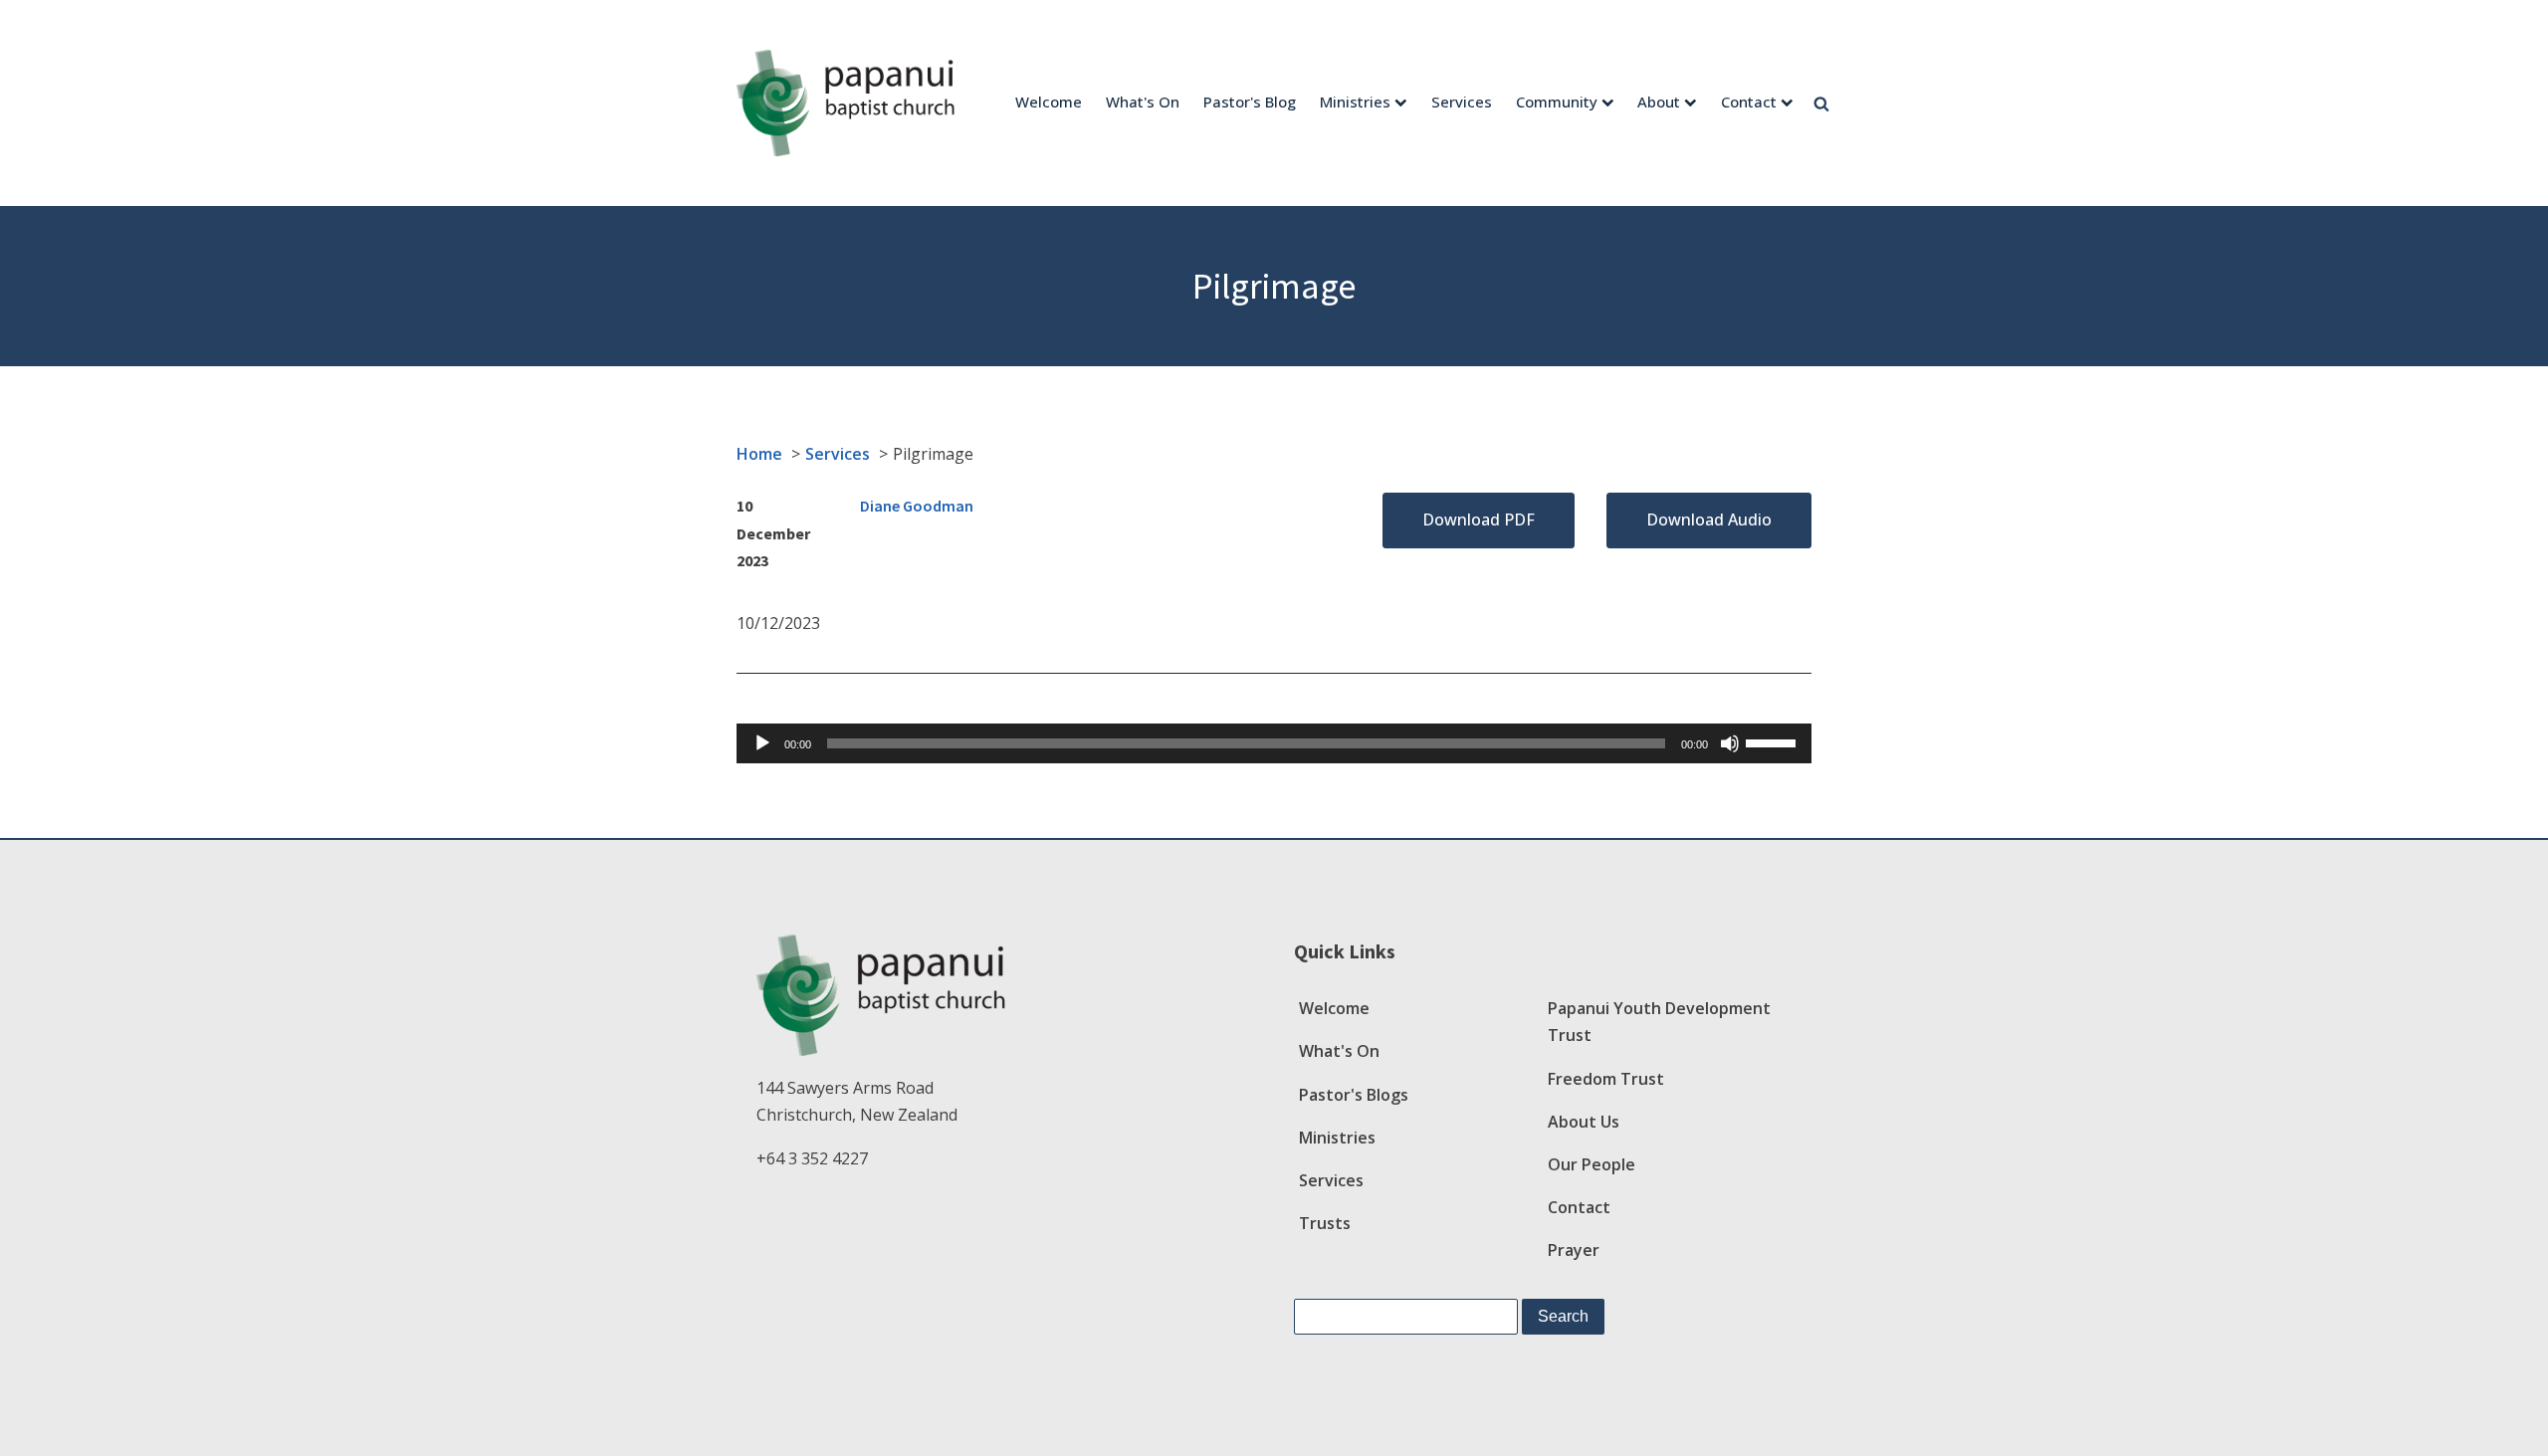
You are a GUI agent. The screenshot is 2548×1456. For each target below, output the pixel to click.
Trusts (1325, 1223)
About (1659, 102)
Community (1557, 102)
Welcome (1049, 102)
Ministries (1355, 102)
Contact (1749, 102)
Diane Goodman (917, 506)
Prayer (1574, 1250)
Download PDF (1479, 520)
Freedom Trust (1606, 1079)
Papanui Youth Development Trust (1659, 1022)
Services (1462, 102)
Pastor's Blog (1250, 102)
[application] (1274, 743)
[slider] (1774, 741)
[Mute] (1730, 743)
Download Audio (1709, 520)
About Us (1584, 1122)
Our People (1592, 1164)
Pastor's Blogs (1354, 1095)
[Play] (762, 743)
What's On (1143, 102)
